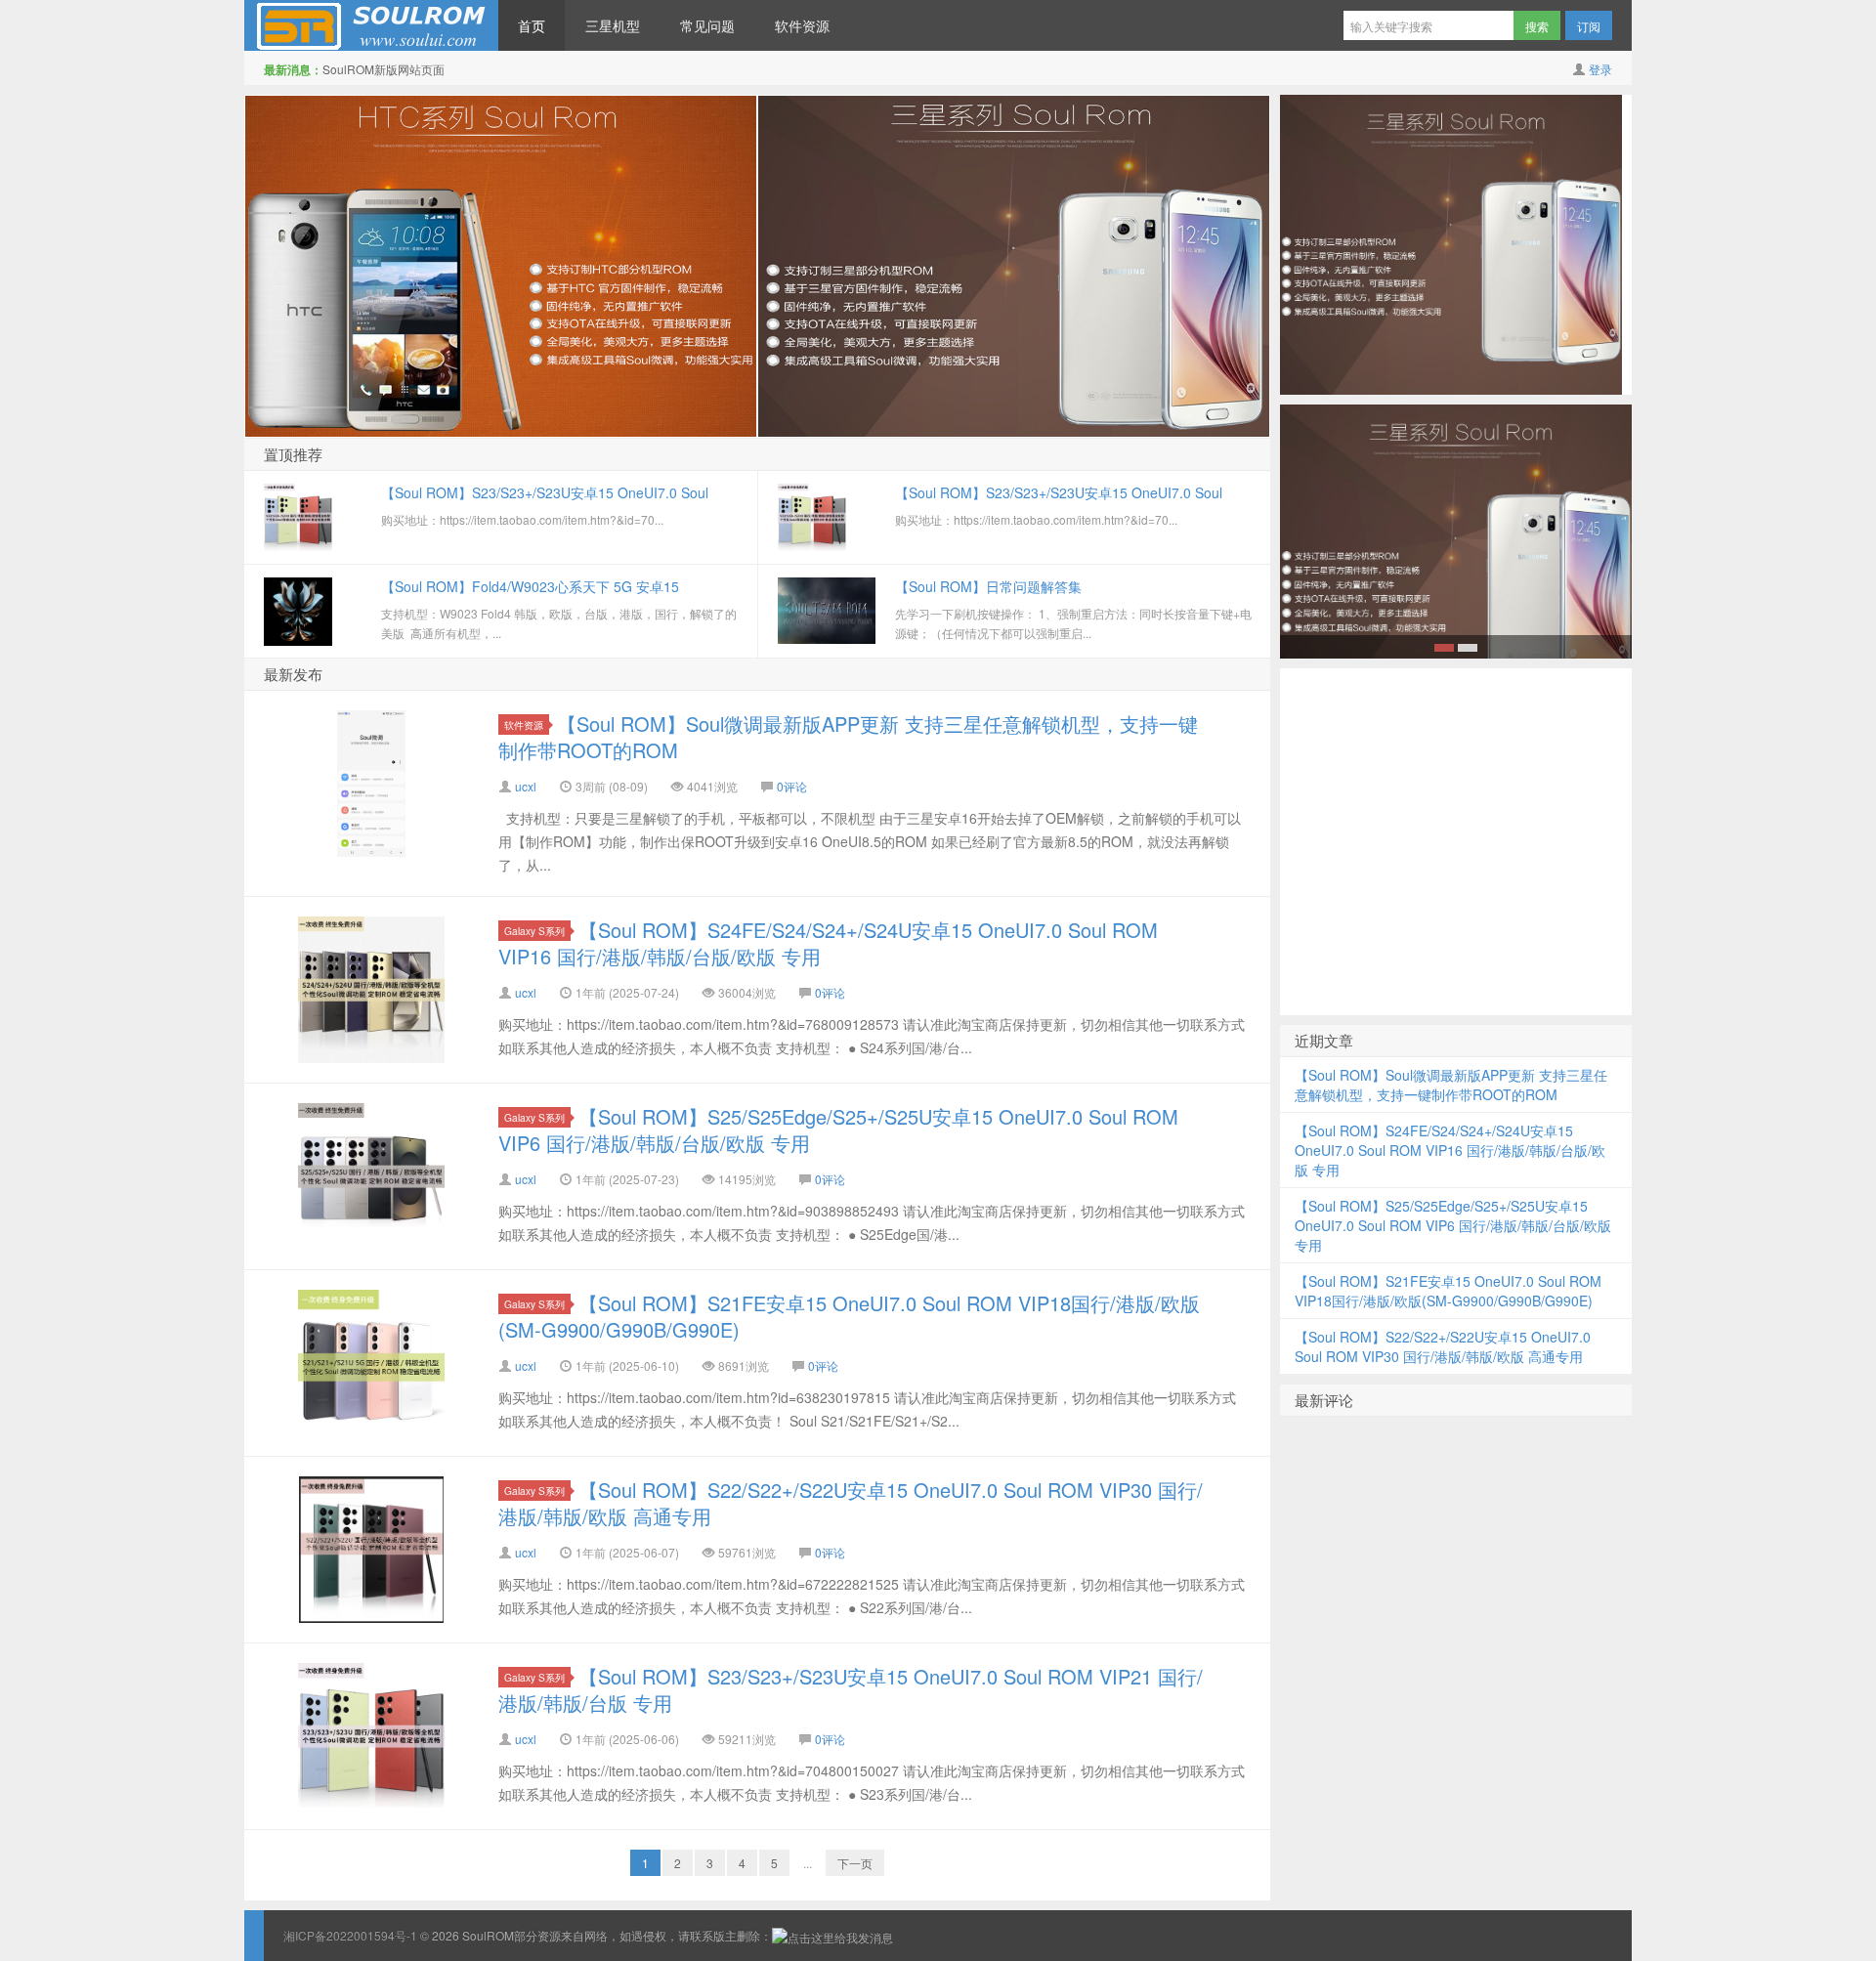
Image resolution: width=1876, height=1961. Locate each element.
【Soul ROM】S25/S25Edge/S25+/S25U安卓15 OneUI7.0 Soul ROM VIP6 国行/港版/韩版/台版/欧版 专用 (838, 1130)
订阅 (1589, 26)
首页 (532, 25)
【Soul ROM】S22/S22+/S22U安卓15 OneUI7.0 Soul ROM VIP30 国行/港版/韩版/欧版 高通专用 (851, 1503)
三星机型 (613, 25)
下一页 (855, 1863)
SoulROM (371, 25)
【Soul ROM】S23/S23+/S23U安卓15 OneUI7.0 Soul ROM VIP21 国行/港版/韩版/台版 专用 (851, 1689)
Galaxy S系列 (534, 931)
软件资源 (802, 25)
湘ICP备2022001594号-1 (350, 1935)
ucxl (526, 786)
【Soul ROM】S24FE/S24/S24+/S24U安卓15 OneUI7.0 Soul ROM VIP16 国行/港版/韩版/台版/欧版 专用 (828, 943)
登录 (1600, 69)
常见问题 (707, 25)
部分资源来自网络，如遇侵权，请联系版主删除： (643, 1935)
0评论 (792, 786)
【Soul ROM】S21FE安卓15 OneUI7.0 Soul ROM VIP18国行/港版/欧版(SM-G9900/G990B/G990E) (849, 1316)
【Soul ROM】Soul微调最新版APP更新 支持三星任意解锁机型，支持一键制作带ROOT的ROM (848, 737)
